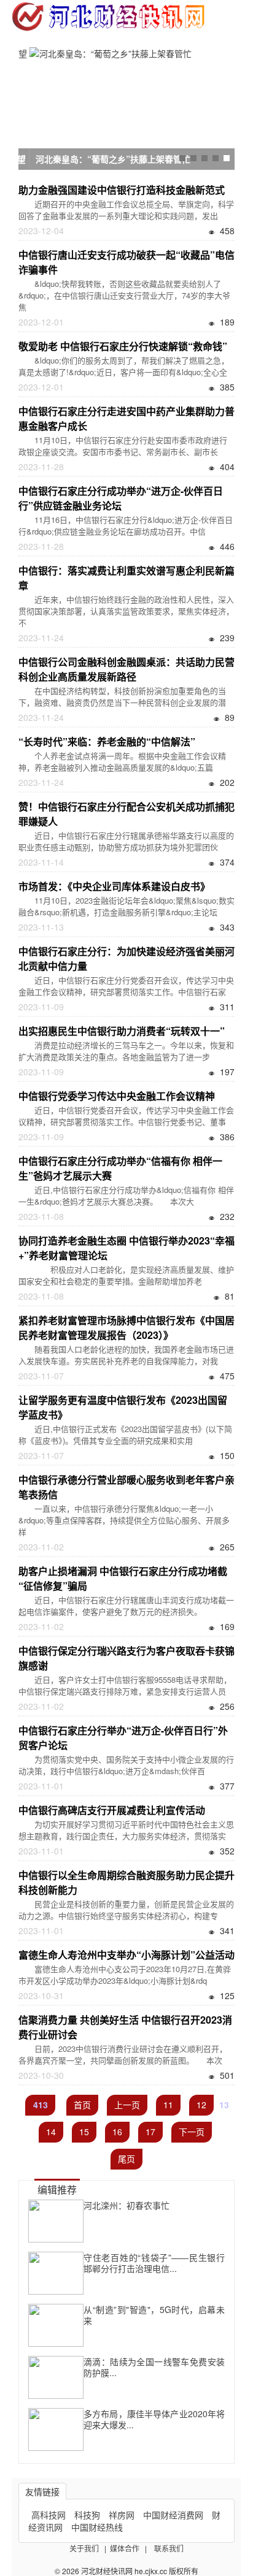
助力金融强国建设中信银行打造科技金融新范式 (122, 190)
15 (84, 2132)
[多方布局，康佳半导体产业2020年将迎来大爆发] (56, 2429)
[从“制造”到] (56, 2325)
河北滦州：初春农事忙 (126, 2205)
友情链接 (42, 2491)
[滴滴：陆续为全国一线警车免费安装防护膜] (56, 2377)
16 (117, 2132)
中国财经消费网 (173, 2515)
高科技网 (49, 2515)
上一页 (127, 2105)
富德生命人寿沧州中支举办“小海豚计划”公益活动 (126, 1955)
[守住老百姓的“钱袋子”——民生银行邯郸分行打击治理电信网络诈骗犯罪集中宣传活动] (56, 2273)
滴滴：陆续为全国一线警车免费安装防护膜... (154, 2367)
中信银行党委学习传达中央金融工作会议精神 (117, 1096)
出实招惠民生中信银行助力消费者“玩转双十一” (122, 1031)
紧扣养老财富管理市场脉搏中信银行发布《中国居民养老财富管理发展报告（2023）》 (126, 1328)
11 (168, 2105)
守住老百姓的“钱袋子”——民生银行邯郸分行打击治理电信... (154, 2263)
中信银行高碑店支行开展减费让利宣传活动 (112, 1810)
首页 (82, 2105)
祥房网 (122, 2515)
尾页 (126, 2159)
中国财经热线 (97, 2527)
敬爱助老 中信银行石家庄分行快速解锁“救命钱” (123, 346)
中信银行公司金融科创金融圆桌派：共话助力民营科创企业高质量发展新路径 (126, 669)
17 (150, 2132)
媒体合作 (125, 2548)
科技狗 (87, 2515)
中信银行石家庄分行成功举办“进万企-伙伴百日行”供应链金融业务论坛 (121, 498)
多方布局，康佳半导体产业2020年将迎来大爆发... (154, 2419)
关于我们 (84, 2548)
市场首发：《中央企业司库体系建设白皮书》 (114, 886)
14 (51, 2132)
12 (201, 2105)
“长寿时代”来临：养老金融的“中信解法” (107, 741)
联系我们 (169, 2548)
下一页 (192, 2132)
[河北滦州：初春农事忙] (56, 2221)
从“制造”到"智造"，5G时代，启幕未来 (154, 2315)
